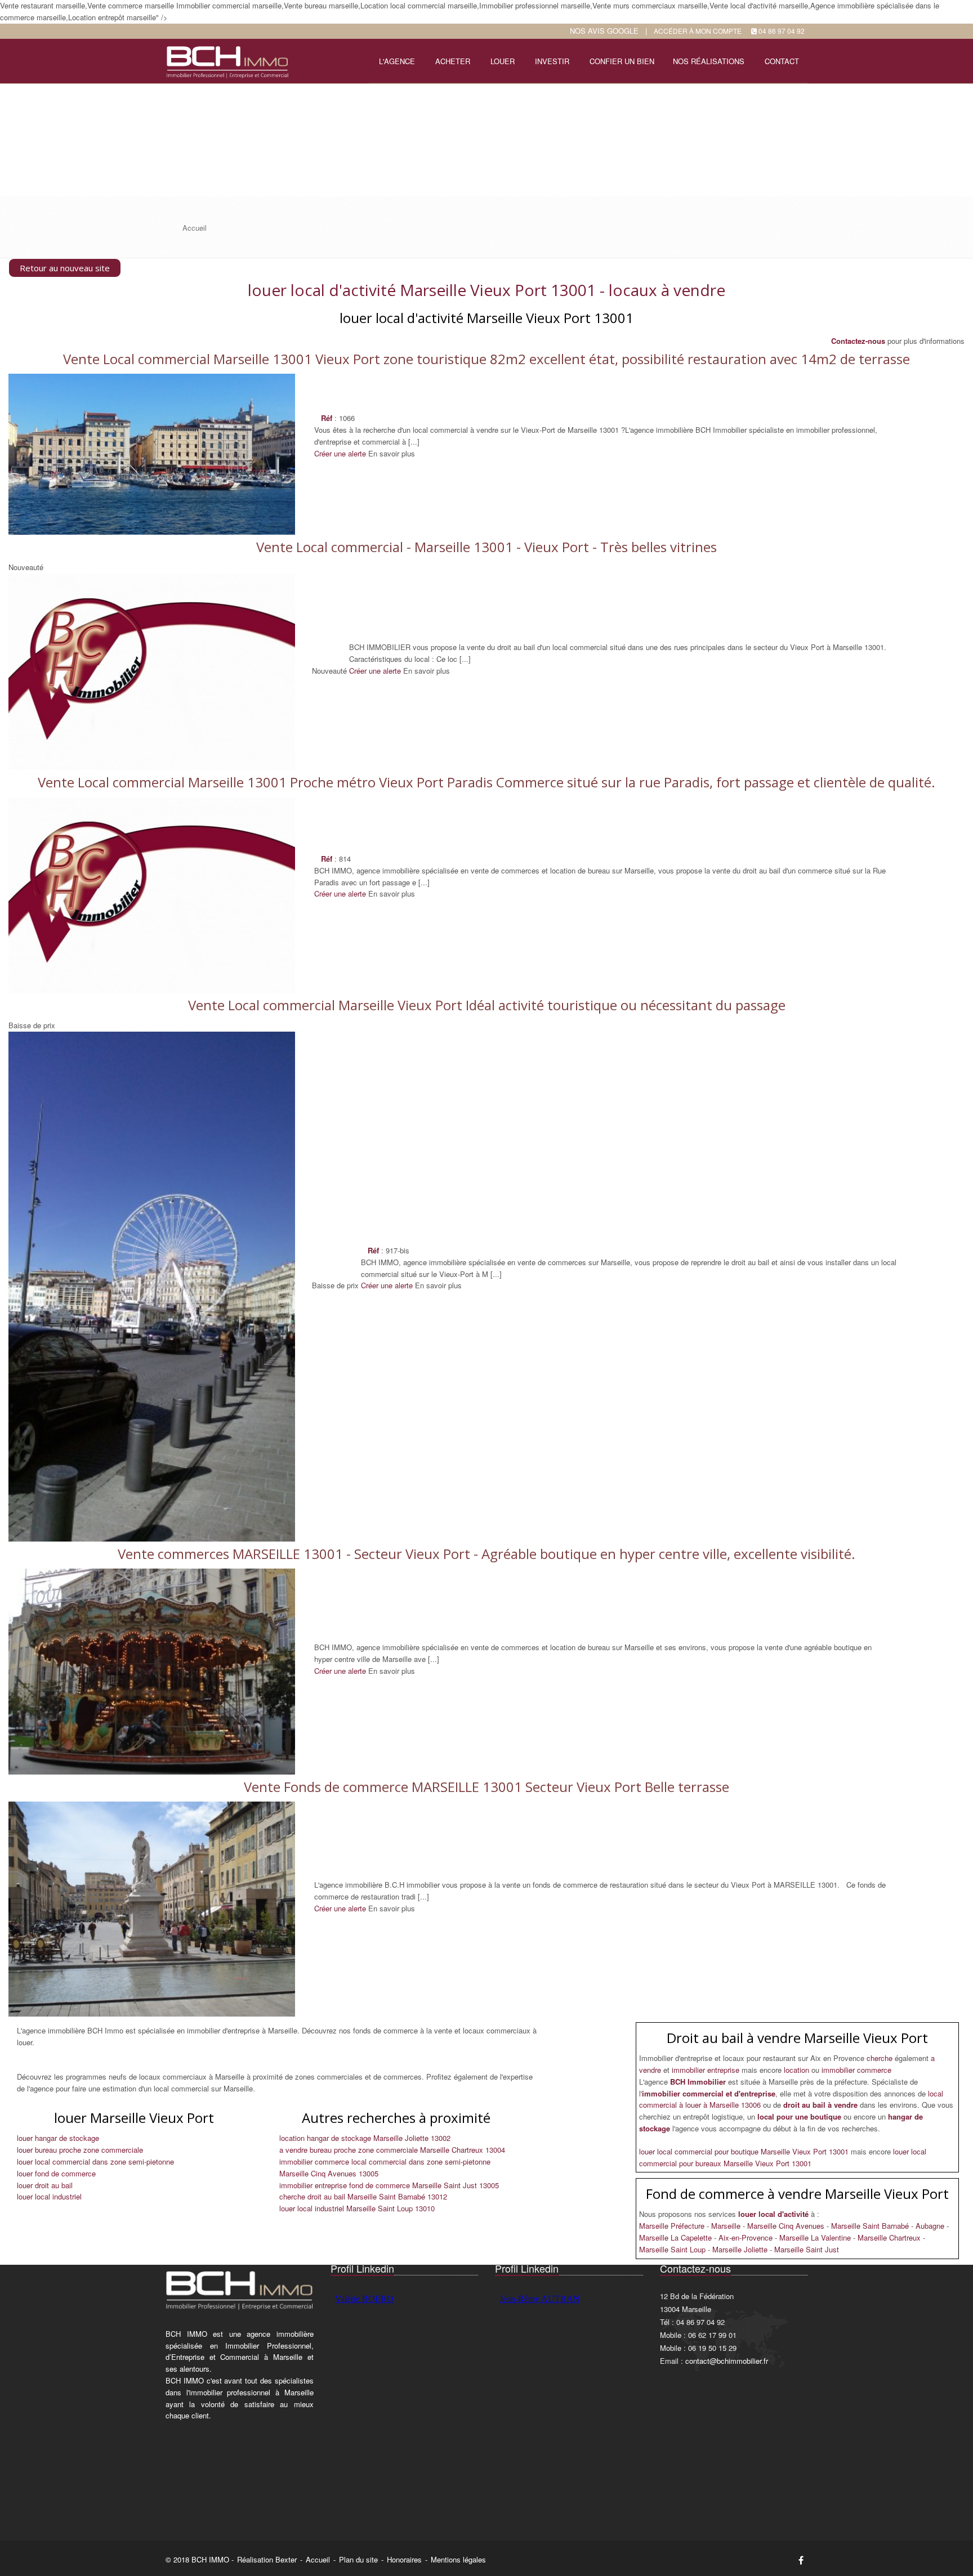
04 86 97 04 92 (782, 31)
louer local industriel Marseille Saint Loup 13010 (357, 2208)
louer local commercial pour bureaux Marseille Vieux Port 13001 (783, 2157)
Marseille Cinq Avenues (787, 2226)
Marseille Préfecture (673, 2226)
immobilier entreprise (707, 2070)
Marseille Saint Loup (673, 2249)
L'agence (397, 61)
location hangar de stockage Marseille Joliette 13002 (365, 2138)
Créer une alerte (340, 453)
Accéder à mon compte (698, 31)
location (798, 2070)
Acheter (453, 61)
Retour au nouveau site (65, 268)
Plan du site (358, 2559)
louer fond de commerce (56, 2173)
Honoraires (404, 2559)
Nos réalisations (709, 61)
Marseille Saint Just (807, 2249)
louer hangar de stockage (58, 2138)
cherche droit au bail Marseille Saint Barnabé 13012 (363, 2196)
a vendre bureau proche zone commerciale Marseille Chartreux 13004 (392, 2150)
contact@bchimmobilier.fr (727, 2361)
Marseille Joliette (741, 2249)
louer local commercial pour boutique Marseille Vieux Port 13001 (745, 2151)
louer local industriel (49, 2196)
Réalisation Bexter (267, 2559)
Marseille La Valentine (816, 2237)
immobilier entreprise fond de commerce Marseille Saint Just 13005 (389, 2185)
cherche (881, 2058)
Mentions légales (458, 2559)
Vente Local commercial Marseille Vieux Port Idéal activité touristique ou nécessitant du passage (487, 1005)
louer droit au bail (45, 2185)
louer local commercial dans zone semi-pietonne (95, 2161)
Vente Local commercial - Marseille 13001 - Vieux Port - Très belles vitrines (486, 547)
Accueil (318, 2559)
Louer (503, 61)
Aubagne (931, 2226)
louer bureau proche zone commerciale (80, 2150)
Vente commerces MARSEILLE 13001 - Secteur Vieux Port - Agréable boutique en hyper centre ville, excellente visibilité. (486, 1554)
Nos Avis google (604, 31)
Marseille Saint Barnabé (871, 2226)
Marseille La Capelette (677, 2237)
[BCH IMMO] (226, 60)
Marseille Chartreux (890, 2237)
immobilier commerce (856, 2070)
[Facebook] (801, 2560)
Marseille (727, 2226)
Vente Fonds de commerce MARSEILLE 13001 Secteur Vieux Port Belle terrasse (486, 1787)
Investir (552, 61)
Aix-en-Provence (747, 2237)
